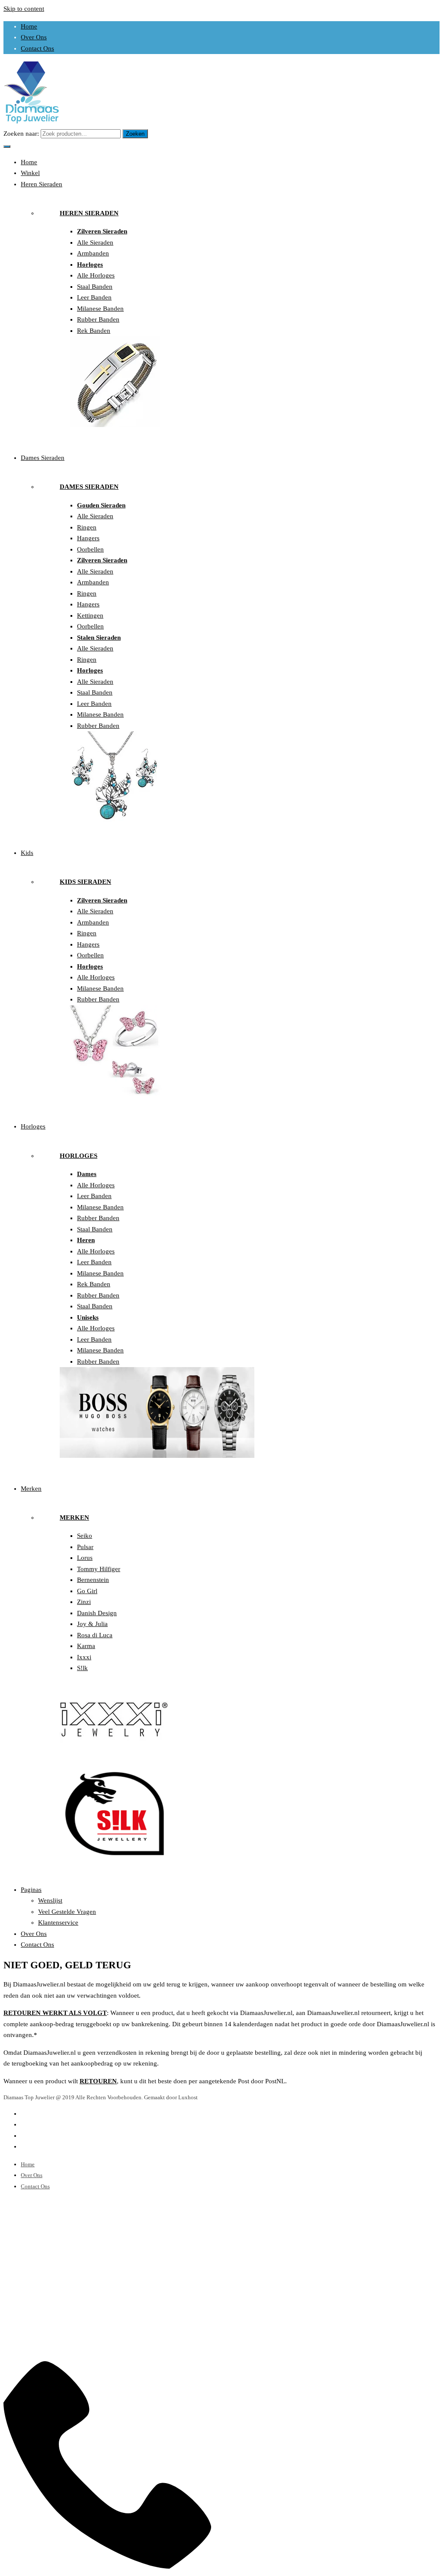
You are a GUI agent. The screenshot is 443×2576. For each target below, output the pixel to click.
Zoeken (135, 134)
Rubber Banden (98, 319)
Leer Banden (94, 297)
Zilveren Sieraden (102, 231)
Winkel (30, 173)
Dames (87, 1174)
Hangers (88, 538)
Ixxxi (84, 1657)
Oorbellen (90, 549)
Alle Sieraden (95, 242)
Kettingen (90, 615)
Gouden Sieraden (101, 505)
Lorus (85, 1558)
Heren (86, 1240)
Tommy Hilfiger (99, 1569)
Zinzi (84, 1602)
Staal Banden (95, 287)
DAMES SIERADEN (89, 487)
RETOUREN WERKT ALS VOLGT (55, 2013)
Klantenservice (58, 1922)
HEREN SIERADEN (89, 213)
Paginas (31, 1890)
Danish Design (97, 1613)
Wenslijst (50, 1900)
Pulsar (85, 1547)
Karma (86, 1646)
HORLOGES (79, 1156)
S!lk (82, 1668)
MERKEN (74, 1518)
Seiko (85, 1536)
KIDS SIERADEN (85, 882)
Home (29, 26)
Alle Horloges (96, 275)
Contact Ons (37, 48)
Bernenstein (93, 1580)
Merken (31, 1489)
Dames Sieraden (43, 458)
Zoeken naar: (21, 134)
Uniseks (88, 1317)
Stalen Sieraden (99, 638)
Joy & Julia (92, 1624)
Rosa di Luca (95, 1635)
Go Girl (87, 1591)
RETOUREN (98, 2081)
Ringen (87, 527)
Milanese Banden (100, 309)
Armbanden (93, 253)
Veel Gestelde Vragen (67, 1912)
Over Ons (34, 37)
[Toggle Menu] (7, 147)
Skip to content (24, 9)
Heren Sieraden (42, 184)
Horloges (90, 265)
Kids (27, 853)
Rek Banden (94, 331)
